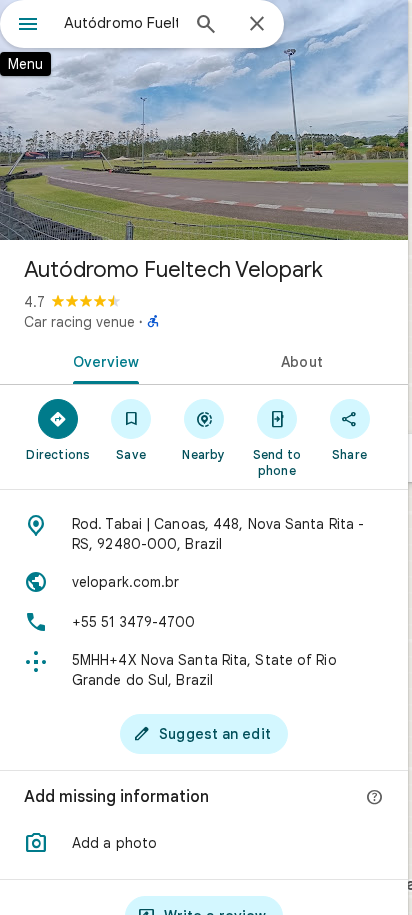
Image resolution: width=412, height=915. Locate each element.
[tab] (102, 360)
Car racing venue (79, 322)
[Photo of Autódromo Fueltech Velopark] (204, 120)
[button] (204, 843)
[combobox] (121, 23)
